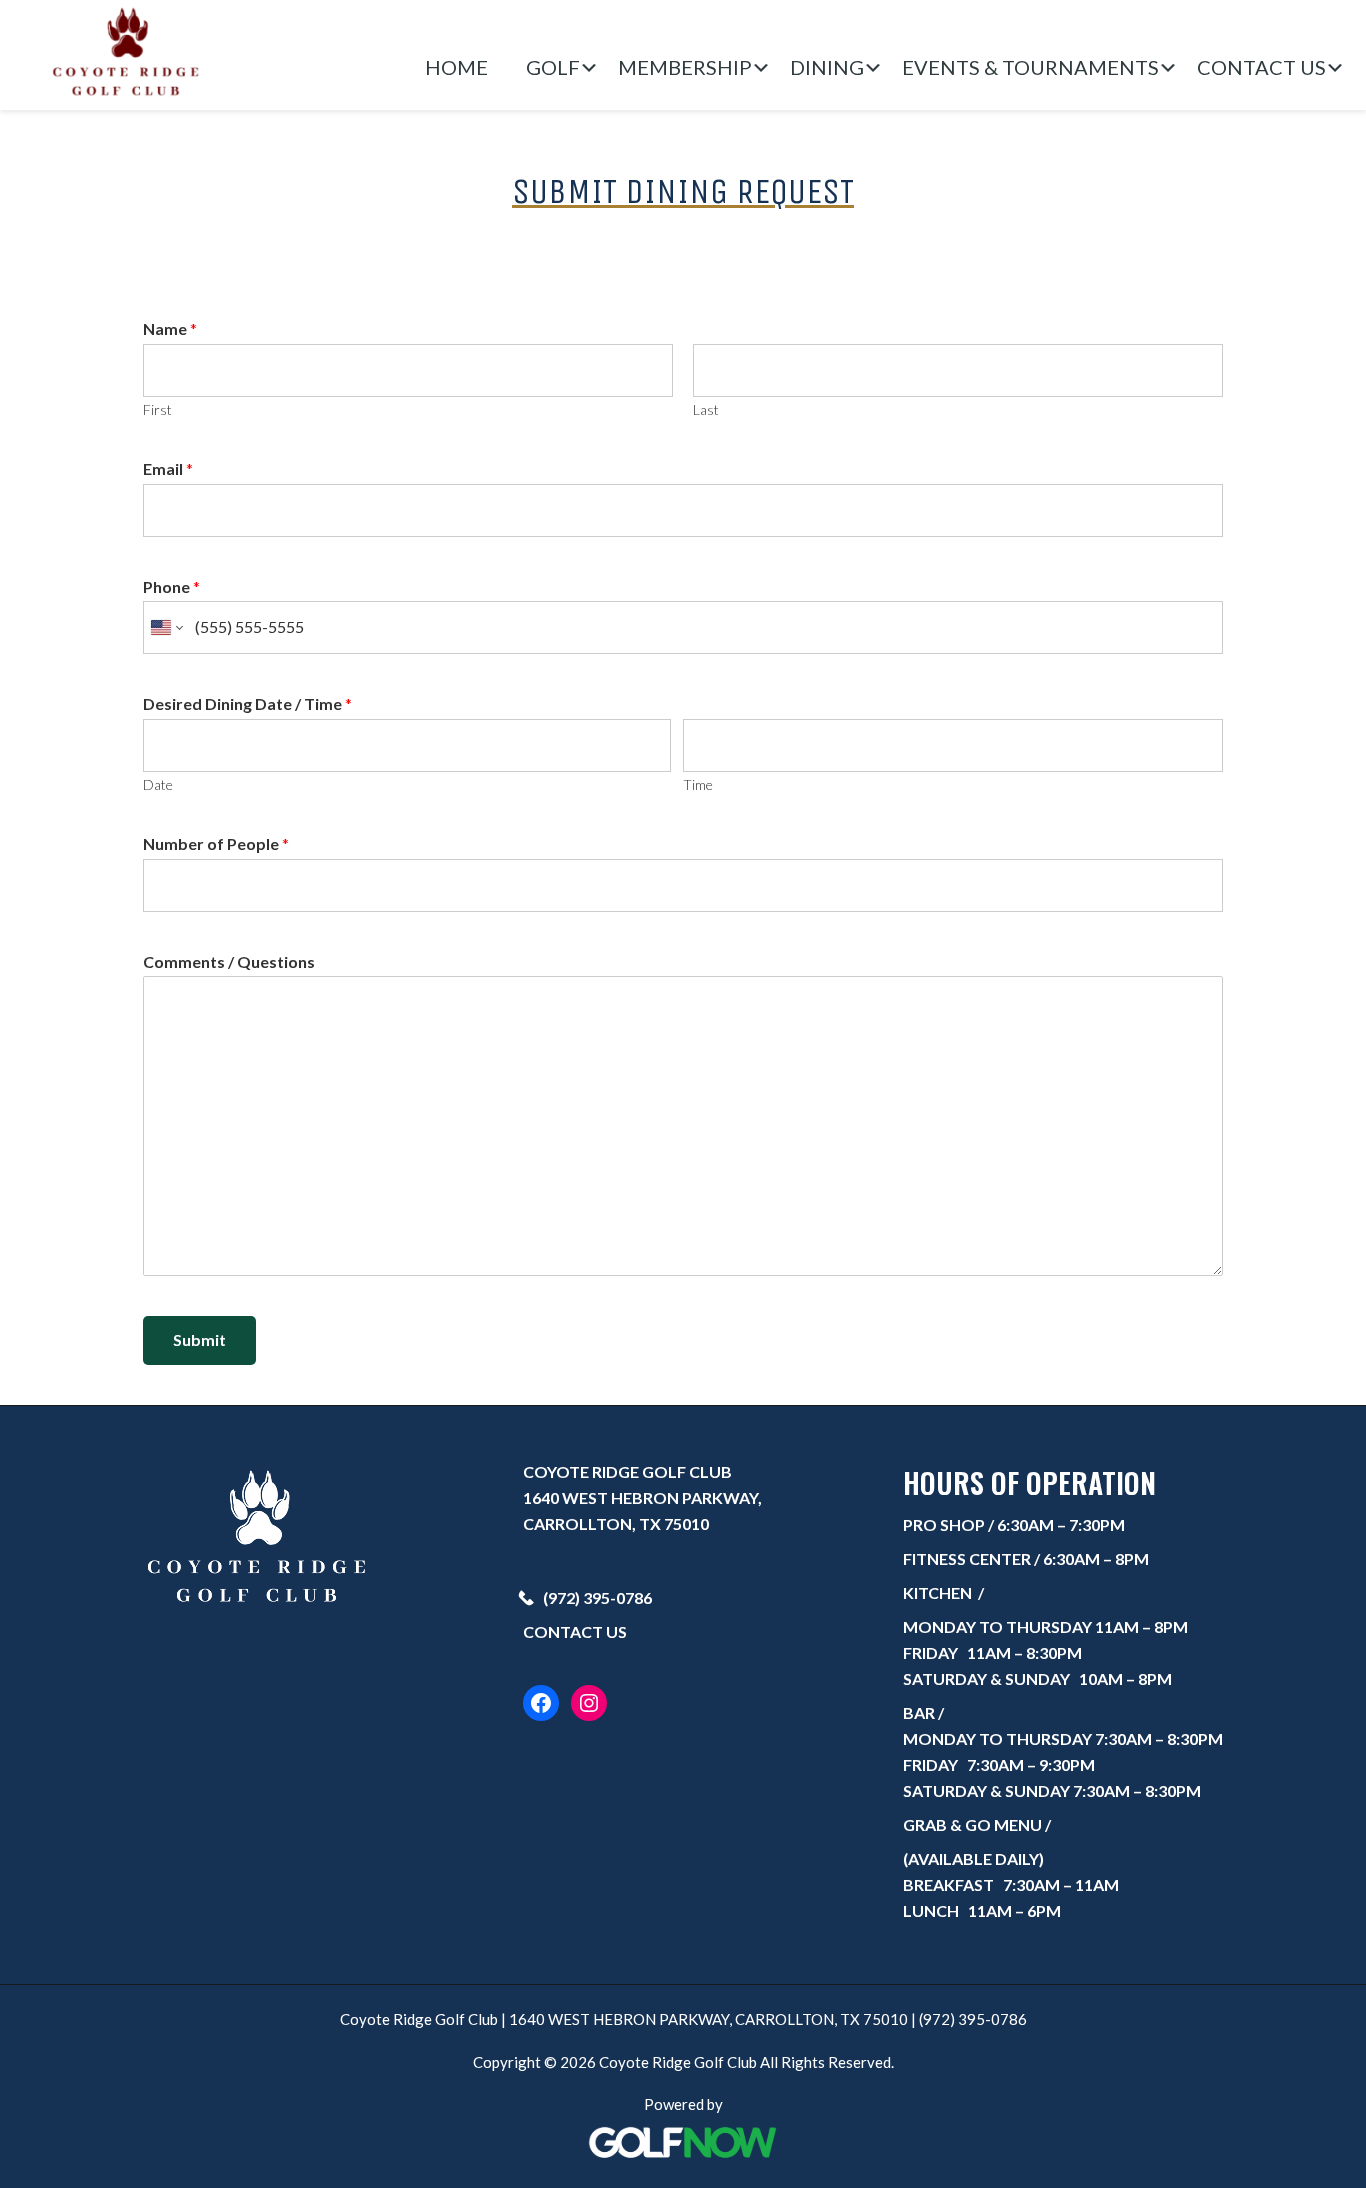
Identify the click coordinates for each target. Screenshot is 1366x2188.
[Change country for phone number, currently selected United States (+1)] (165, 627)
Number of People (216, 843)
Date (158, 784)
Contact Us (575, 1631)
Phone (171, 586)
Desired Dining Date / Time (247, 703)
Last (706, 409)
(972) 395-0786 (597, 1597)
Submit (199, 1339)
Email (168, 468)
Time (698, 784)
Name (170, 328)
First (157, 409)
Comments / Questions (229, 961)
